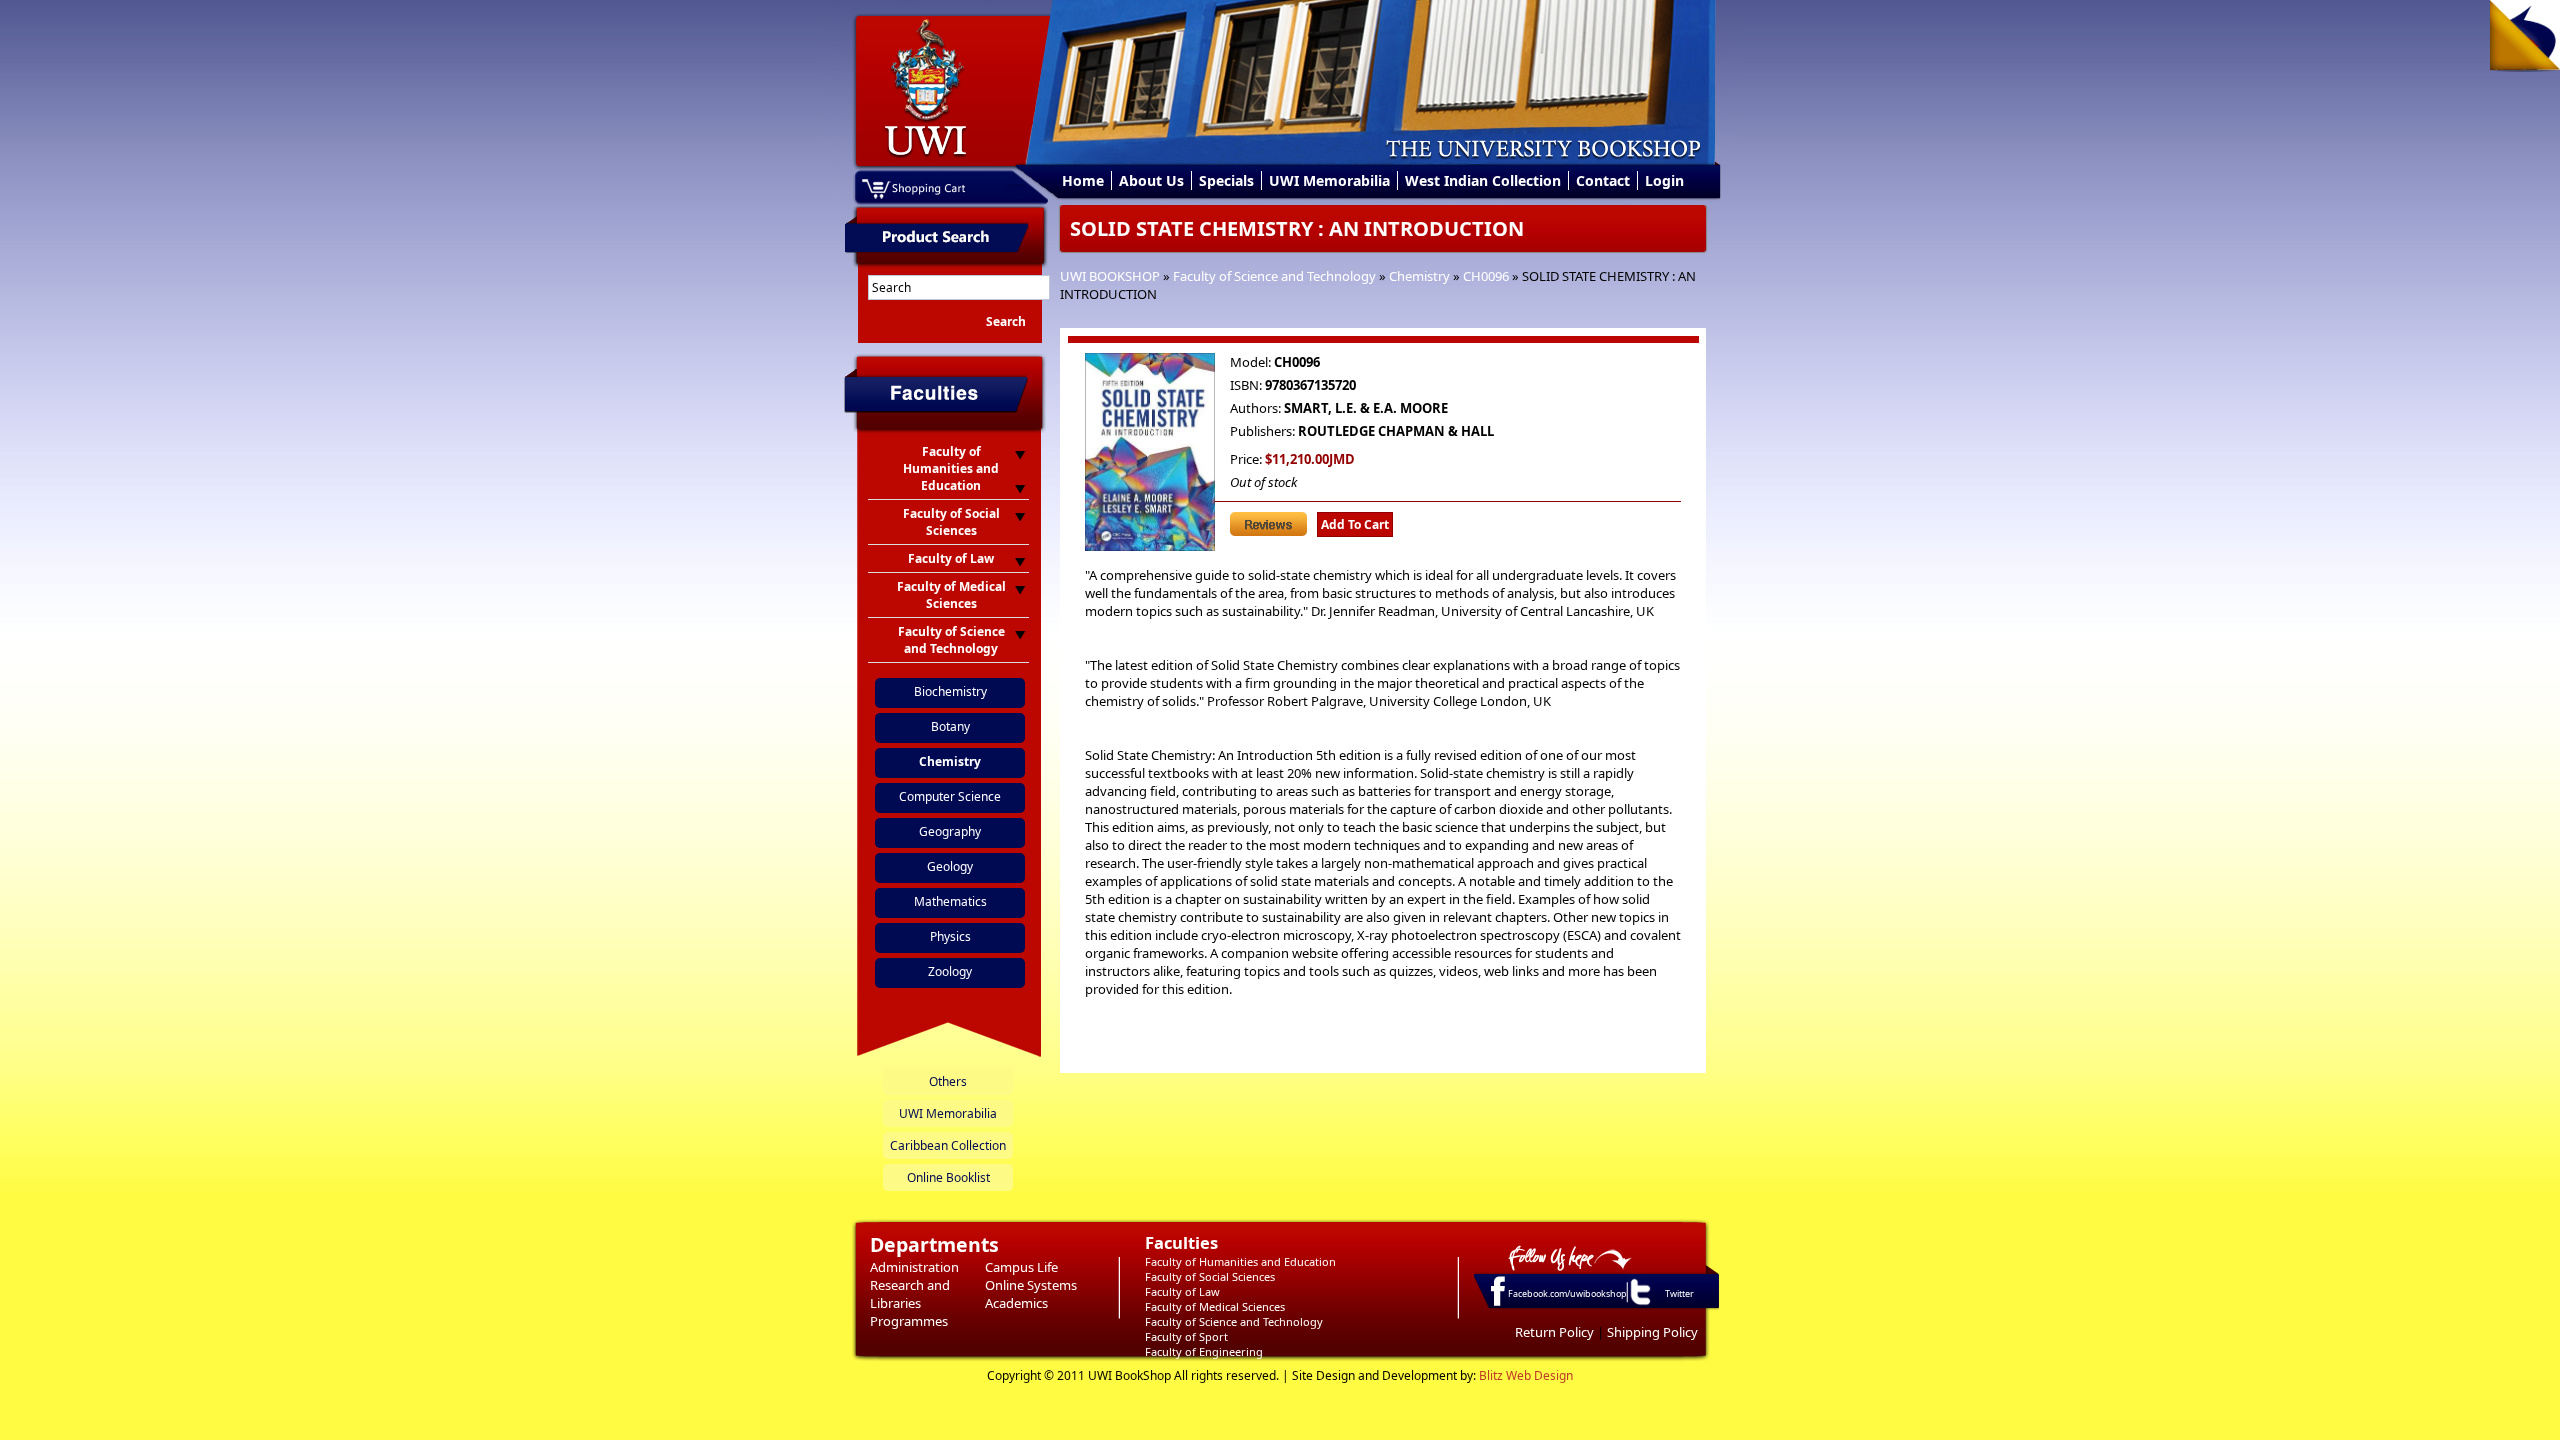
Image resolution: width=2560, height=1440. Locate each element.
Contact (1603, 180)
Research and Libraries (910, 1294)
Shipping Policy (1652, 1332)
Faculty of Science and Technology (1274, 276)
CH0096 (1486, 276)
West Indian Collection (1483, 180)
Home (1083, 180)
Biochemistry (950, 691)
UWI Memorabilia (1329, 180)
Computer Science (950, 796)
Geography (950, 831)
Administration (914, 1267)
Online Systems (1031, 1285)
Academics (1016, 1303)
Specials (1226, 180)
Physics (950, 936)
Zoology (950, 971)
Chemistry (1419, 276)
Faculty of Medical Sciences (1215, 1306)
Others (948, 1081)
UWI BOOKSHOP (1110, 276)
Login (1664, 180)
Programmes (909, 1321)
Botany (950, 726)
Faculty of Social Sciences (1210, 1276)
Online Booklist (948, 1177)
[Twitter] (1639, 1304)
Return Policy (1554, 1332)
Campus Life (1021, 1267)
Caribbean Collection (948, 1145)
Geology (950, 866)
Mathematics (950, 901)
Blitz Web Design (1526, 1375)
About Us (1151, 180)
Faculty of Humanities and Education (1240, 1261)
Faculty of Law (1182, 1291)
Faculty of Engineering (1204, 1351)
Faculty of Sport (1186, 1336)
